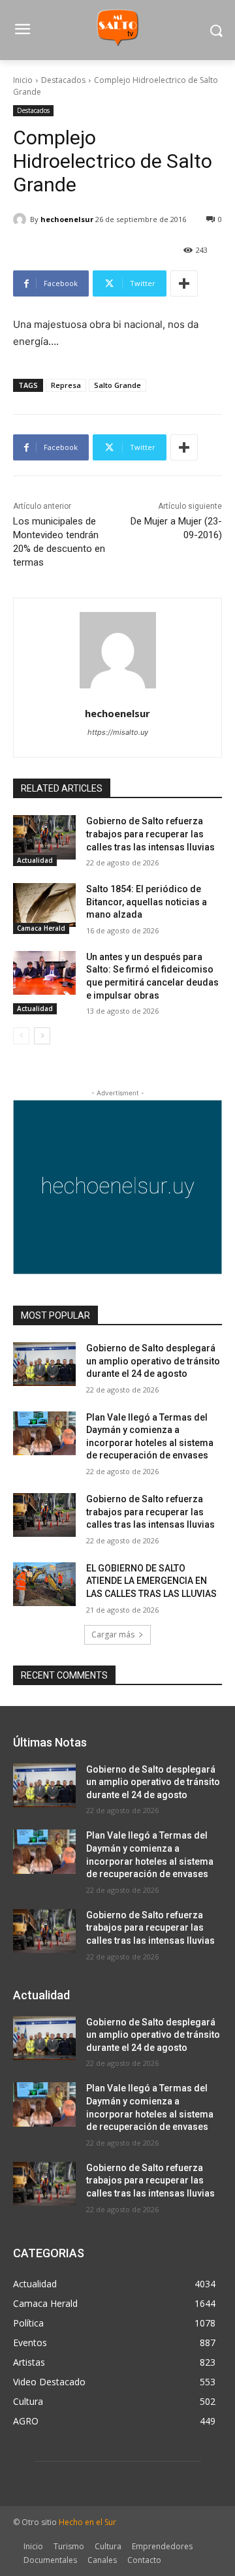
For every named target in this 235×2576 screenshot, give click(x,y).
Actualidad (35, 860)
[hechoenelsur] (22, 219)
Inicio (23, 80)
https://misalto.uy (118, 732)
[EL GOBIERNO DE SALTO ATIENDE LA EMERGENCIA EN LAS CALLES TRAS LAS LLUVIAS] (44, 1584)
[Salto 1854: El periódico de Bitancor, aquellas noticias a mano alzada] (44, 905)
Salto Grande (117, 385)
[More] (184, 283)
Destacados (63, 80)
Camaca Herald (41, 928)
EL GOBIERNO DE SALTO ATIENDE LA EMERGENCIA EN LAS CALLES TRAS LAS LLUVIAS (151, 1581)
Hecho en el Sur (87, 2522)
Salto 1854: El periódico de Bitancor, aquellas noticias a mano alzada (147, 902)
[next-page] (42, 1036)
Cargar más (113, 1634)
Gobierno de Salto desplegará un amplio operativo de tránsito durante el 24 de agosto (153, 1361)
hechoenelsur (67, 219)
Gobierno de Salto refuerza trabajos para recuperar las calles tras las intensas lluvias (152, 834)
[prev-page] (21, 1036)
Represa (66, 385)
